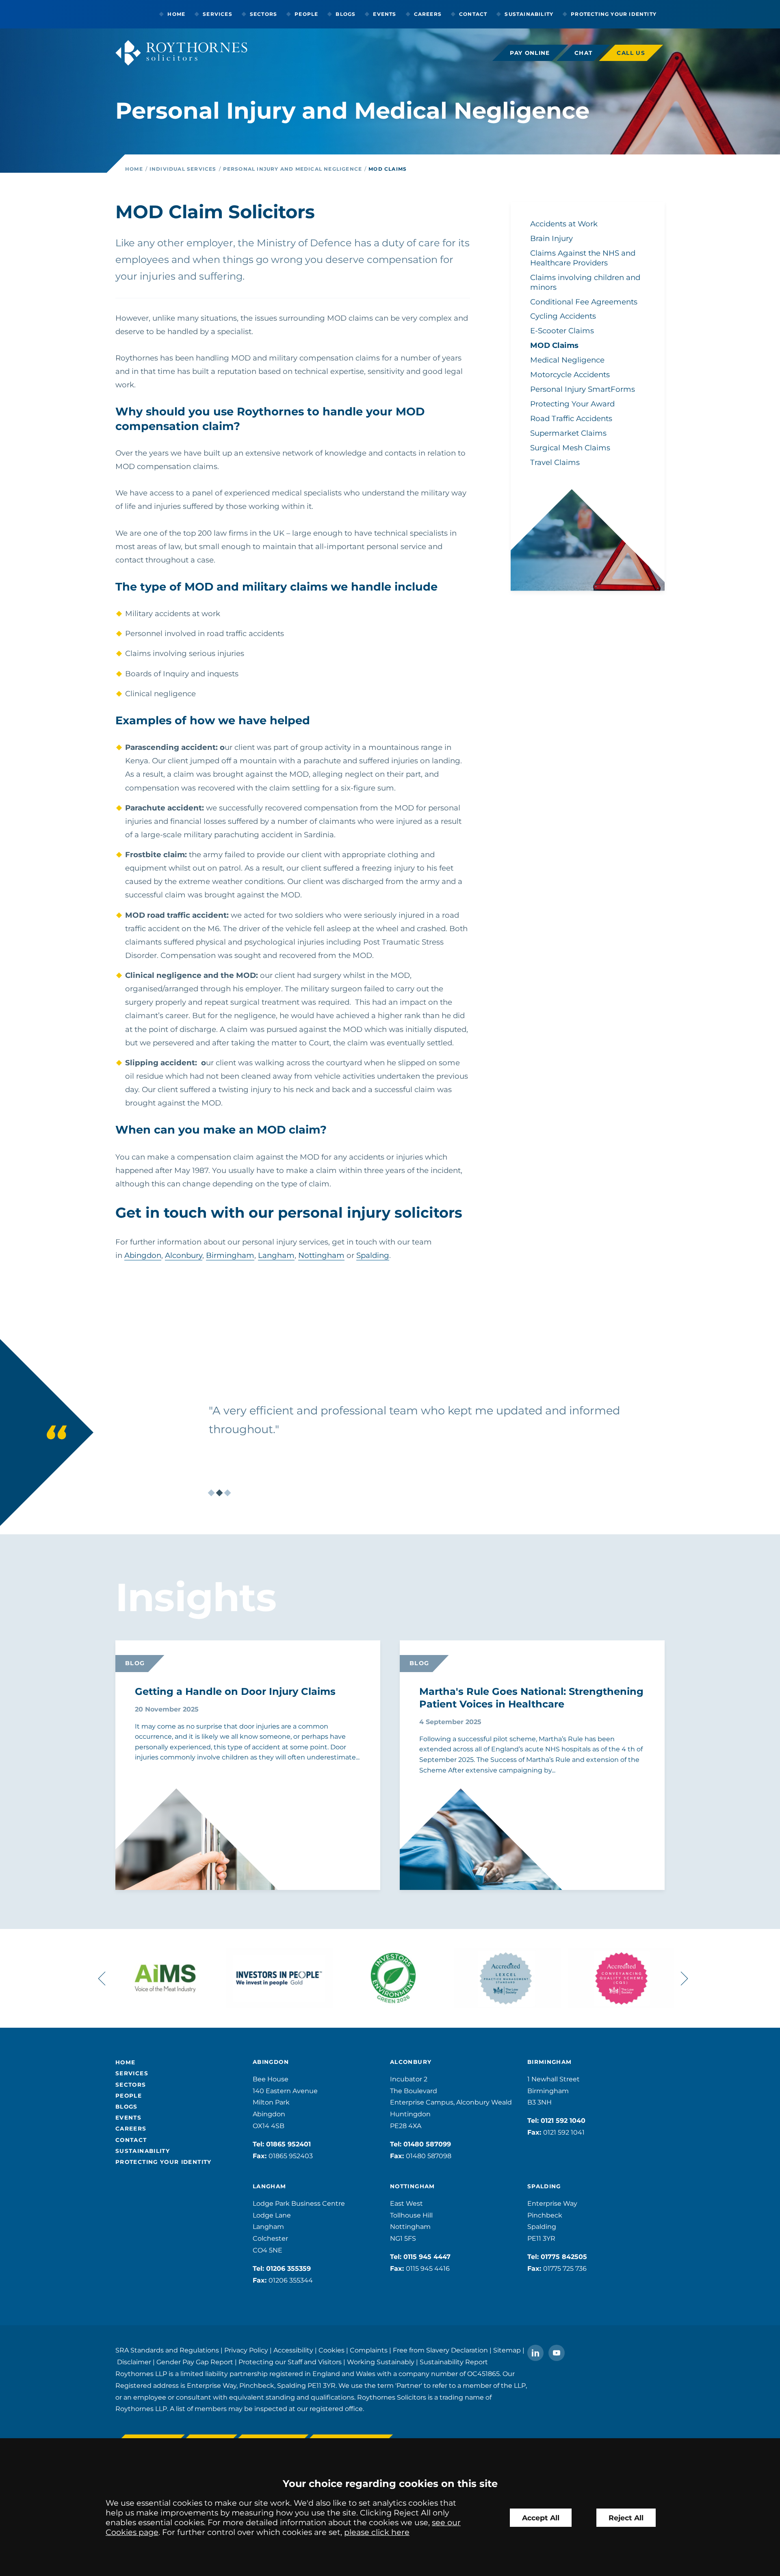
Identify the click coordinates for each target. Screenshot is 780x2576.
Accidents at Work (564, 224)
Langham (276, 1255)
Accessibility (293, 2350)
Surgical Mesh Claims (570, 448)
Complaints (369, 2350)
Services (218, 14)
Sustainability (529, 14)
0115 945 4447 (427, 2257)
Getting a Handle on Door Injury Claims (235, 1691)
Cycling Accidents (563, 316)
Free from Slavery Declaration (440, 2350)
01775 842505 (564, 2257)
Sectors (263, 14)
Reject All (626, 2518)
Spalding (373, 1255)
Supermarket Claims (568, 433)
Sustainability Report (454, 2362)
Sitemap (507, 2350)
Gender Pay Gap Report (195, 2362)
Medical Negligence (567, 360)
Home (176, 14)
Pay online (530, 53)
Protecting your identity (614, 14)
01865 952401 (288, 2144)
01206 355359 (288, 2269)
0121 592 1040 (563, 2121)
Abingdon (143, 1255)
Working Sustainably (381, 2362)
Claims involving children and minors (585, 282)
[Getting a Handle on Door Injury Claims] (176, 1858)
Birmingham (230, 1255)
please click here (377, 2532)
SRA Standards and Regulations (167, 2350)
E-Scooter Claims (562, 331)
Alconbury (184, 1255)
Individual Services (183, 169)
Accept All (541, 2518)
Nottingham (321, 1255)
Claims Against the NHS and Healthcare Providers (583, 258)
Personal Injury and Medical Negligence (293, 169)
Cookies (331, 2350)
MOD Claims (388, 169)
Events (385, 14)
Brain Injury (551, 238)
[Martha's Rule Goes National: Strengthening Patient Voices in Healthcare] (461, 1845)
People (306, 14)
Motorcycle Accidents (570, 375)
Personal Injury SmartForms (583, 389)
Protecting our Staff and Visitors (290, 2362)
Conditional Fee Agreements (584, 302)
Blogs (346, 14)
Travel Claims (555, 462)
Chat (583, 53)
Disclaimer (134, 2362)
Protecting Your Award (572, 404)
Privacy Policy (246, 2350)
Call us (631, 53)
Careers (428, 14)
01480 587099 (427, 2144)
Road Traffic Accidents (571, 418)
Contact (473, 14)
